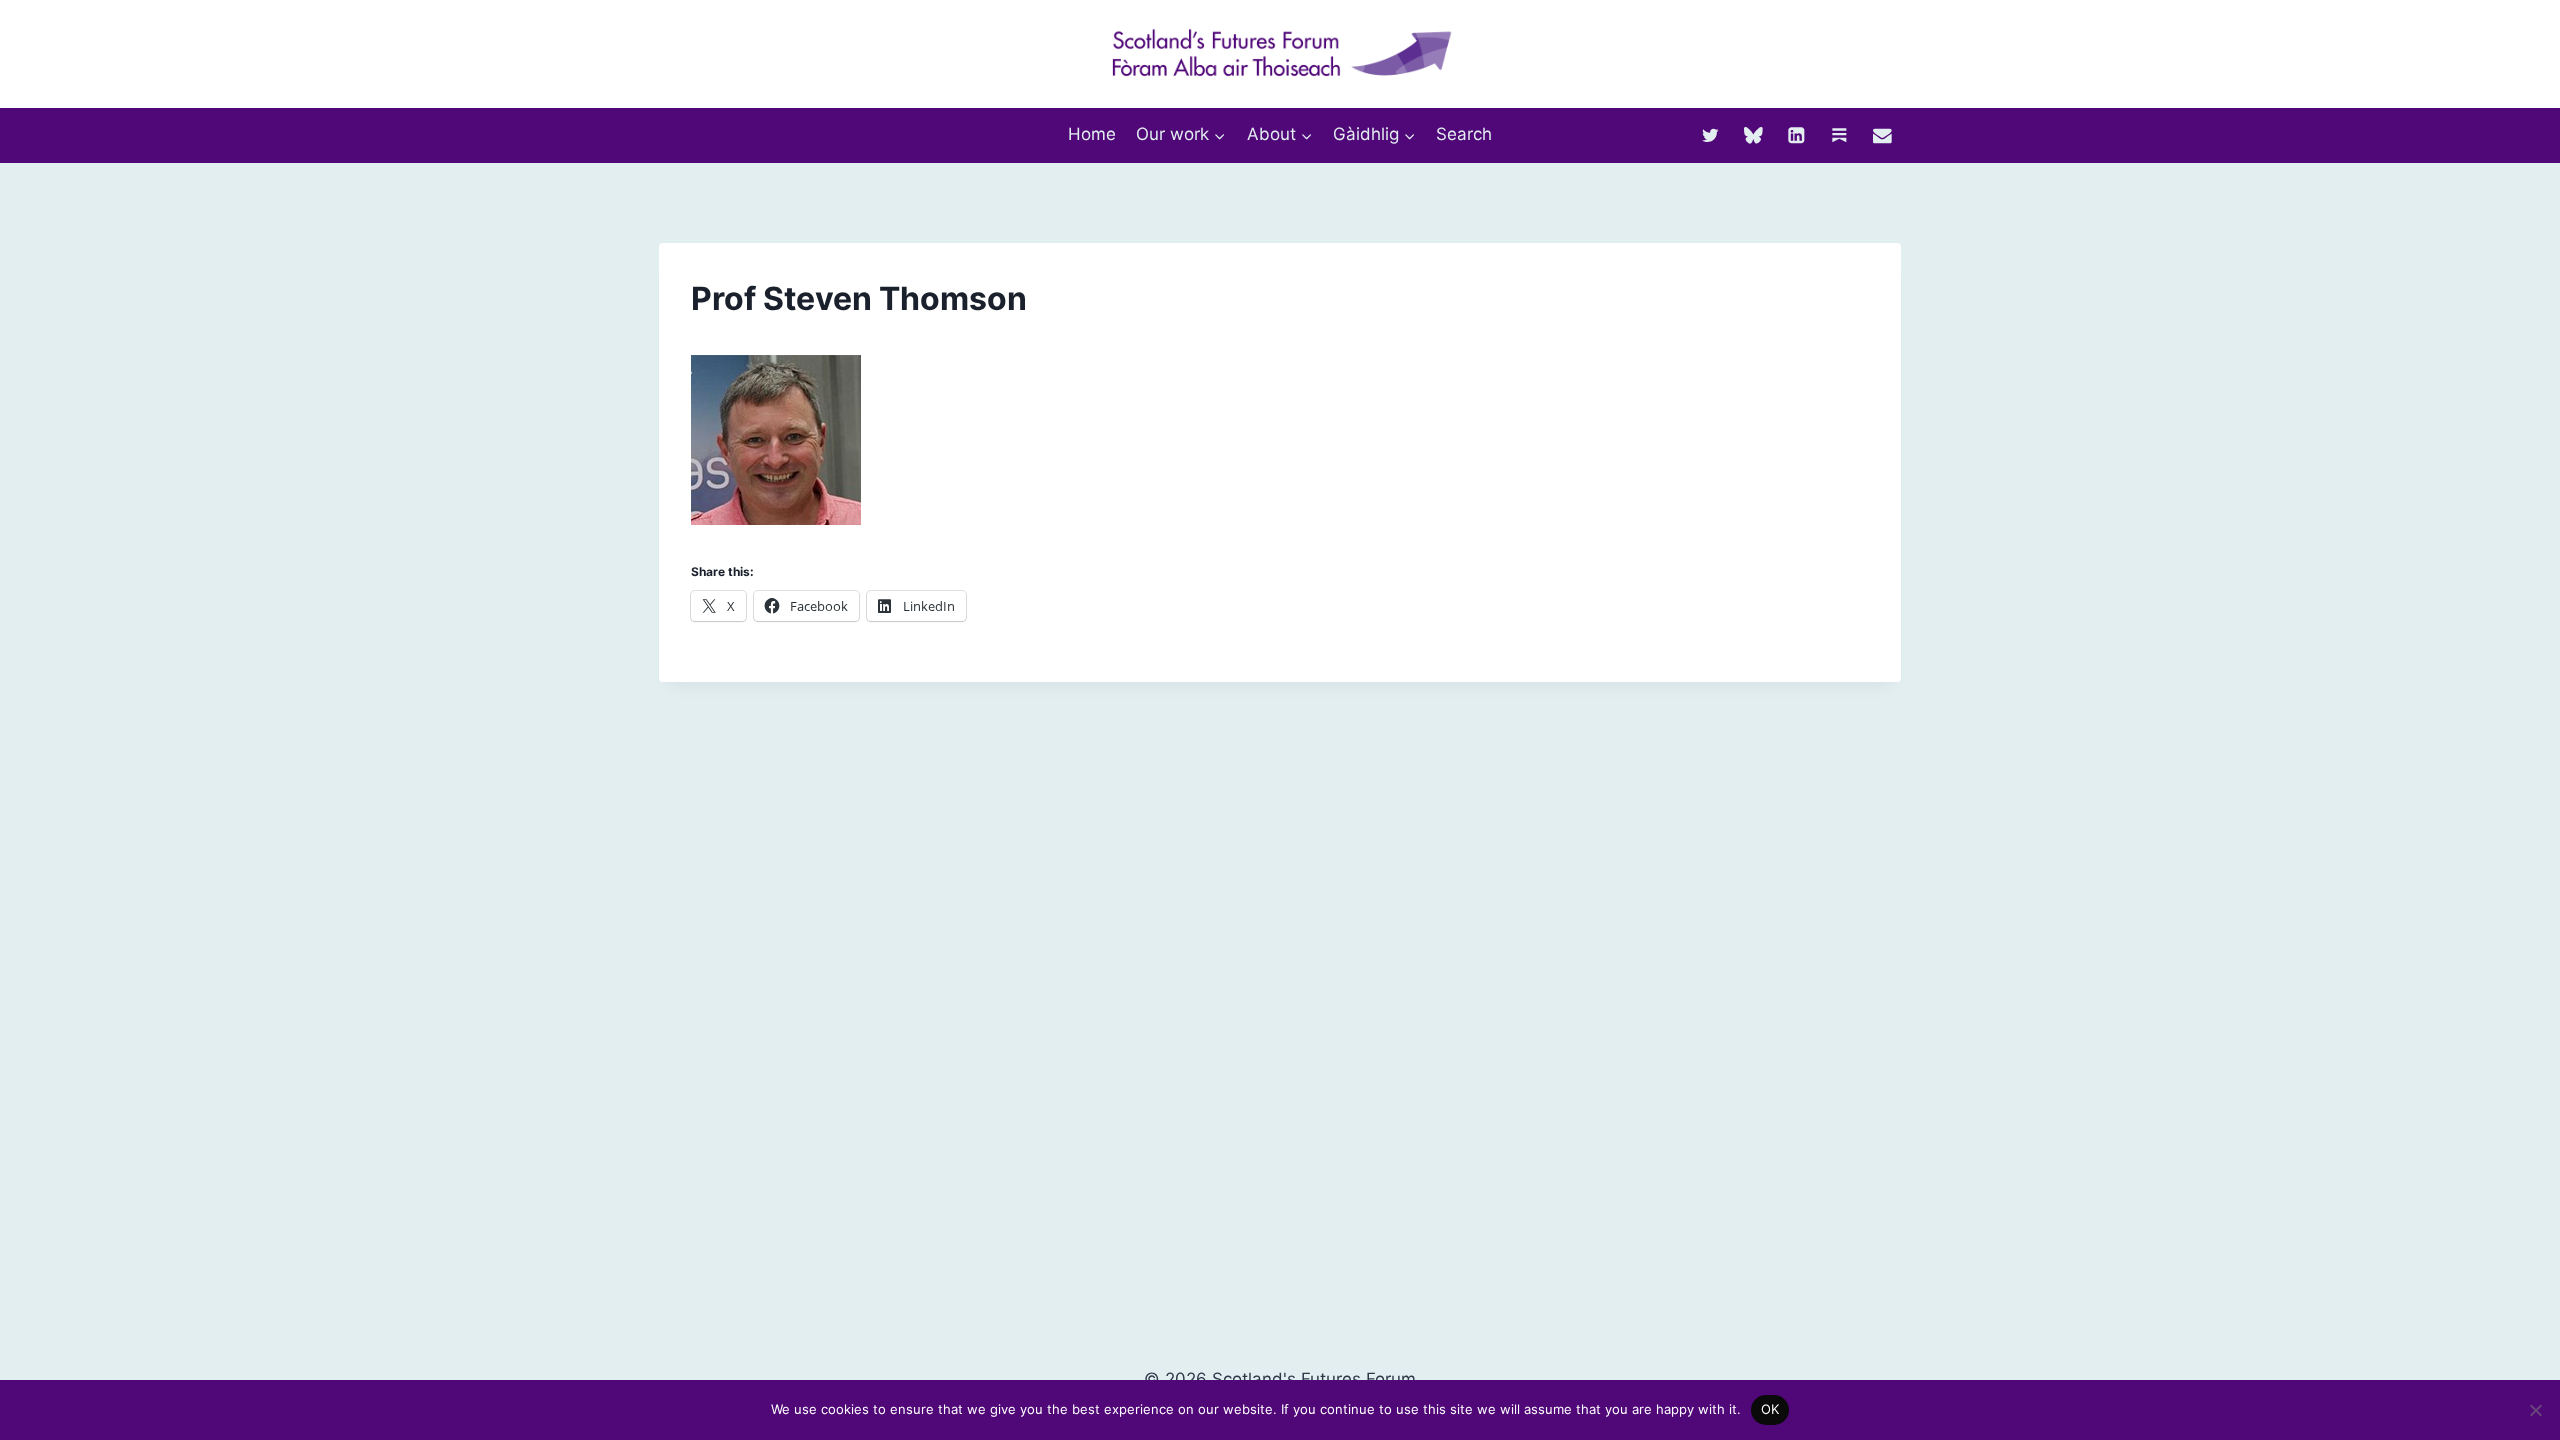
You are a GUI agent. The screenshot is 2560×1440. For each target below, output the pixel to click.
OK (1770, 1409)
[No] (2535, 1410)
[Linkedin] (1796, 134)
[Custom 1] (1839, 134)
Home (1092, 134)
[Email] (1882, 134)
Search (1464, 134)
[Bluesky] (1753, 134)
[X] (1710, 134)
